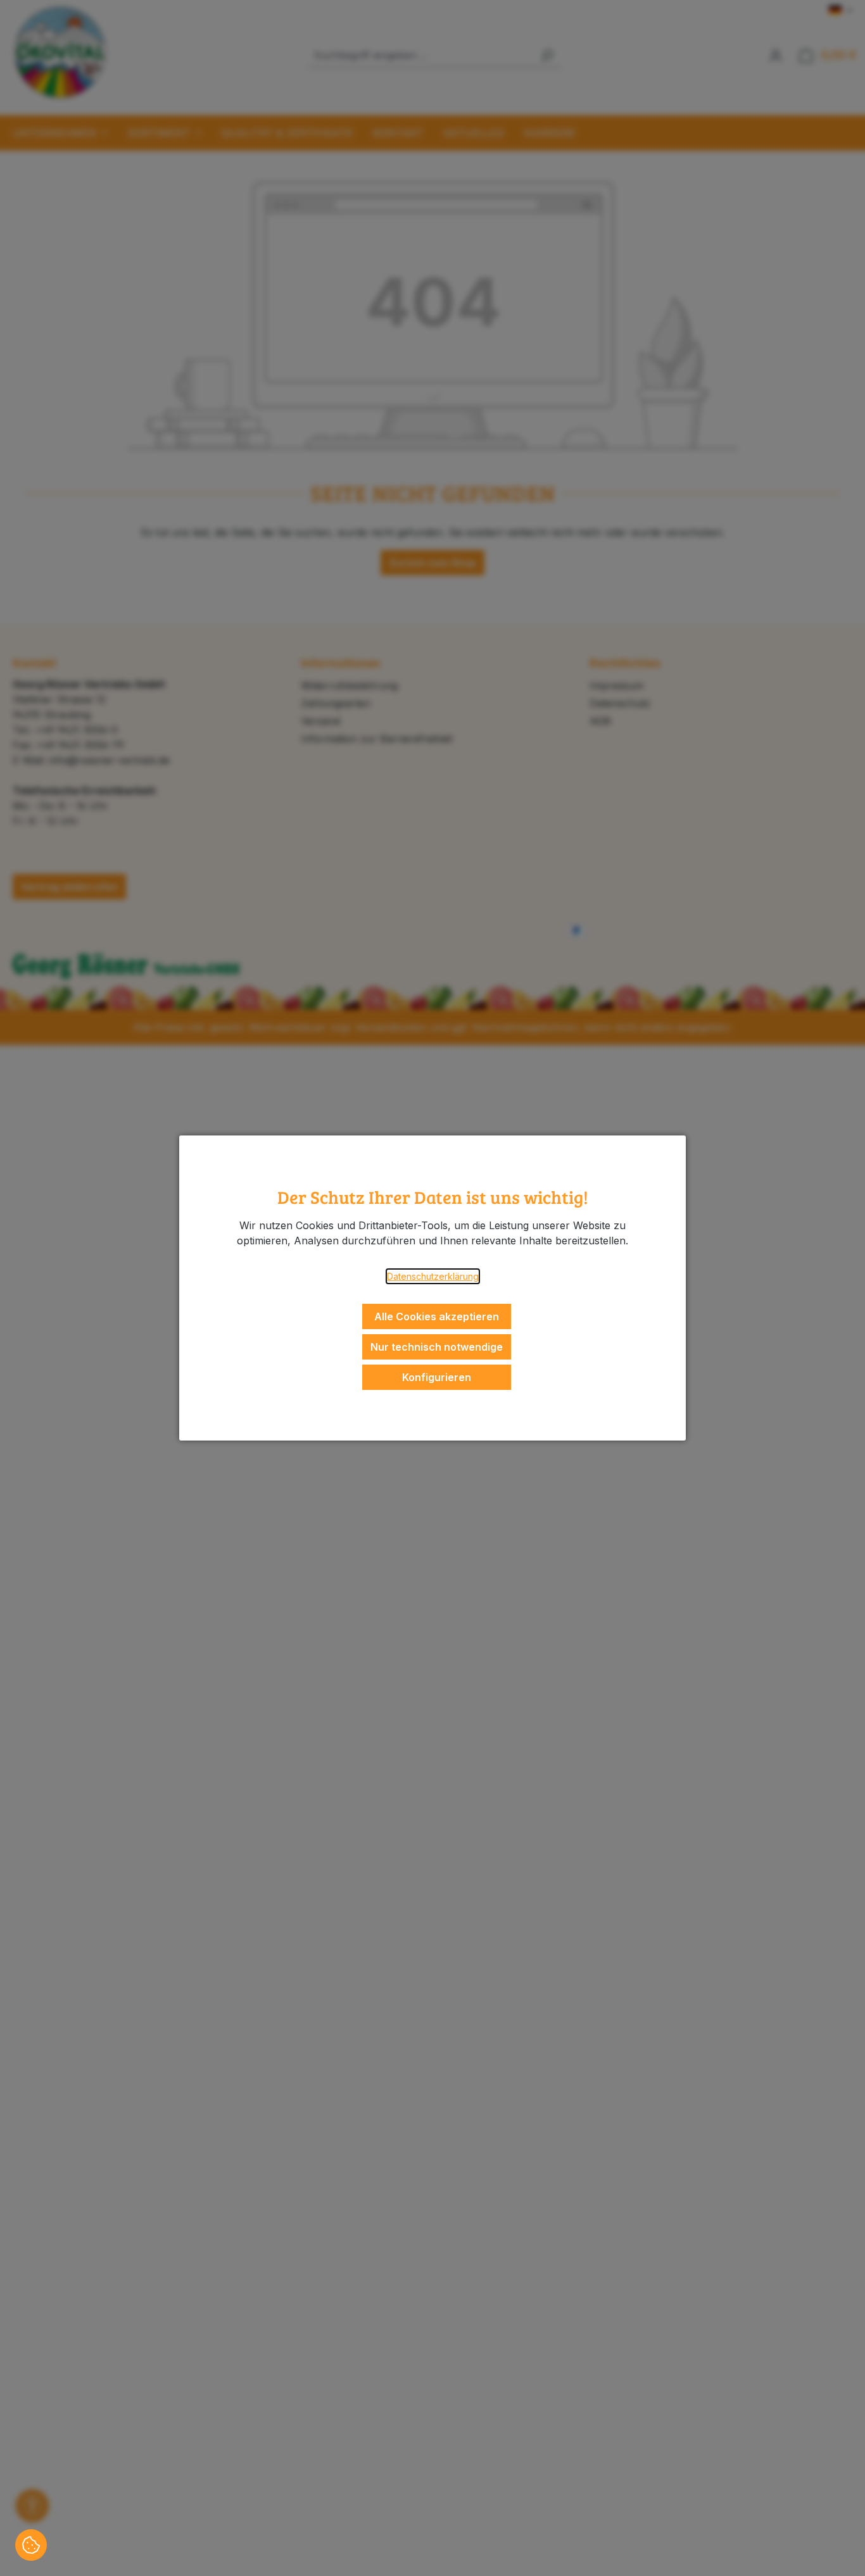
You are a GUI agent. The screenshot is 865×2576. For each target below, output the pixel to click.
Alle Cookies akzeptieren (437, 1316)
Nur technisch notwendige (437, 1347)
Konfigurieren (437, 1377)
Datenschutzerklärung (433, 1276)
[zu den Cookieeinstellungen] (31, 2545)
